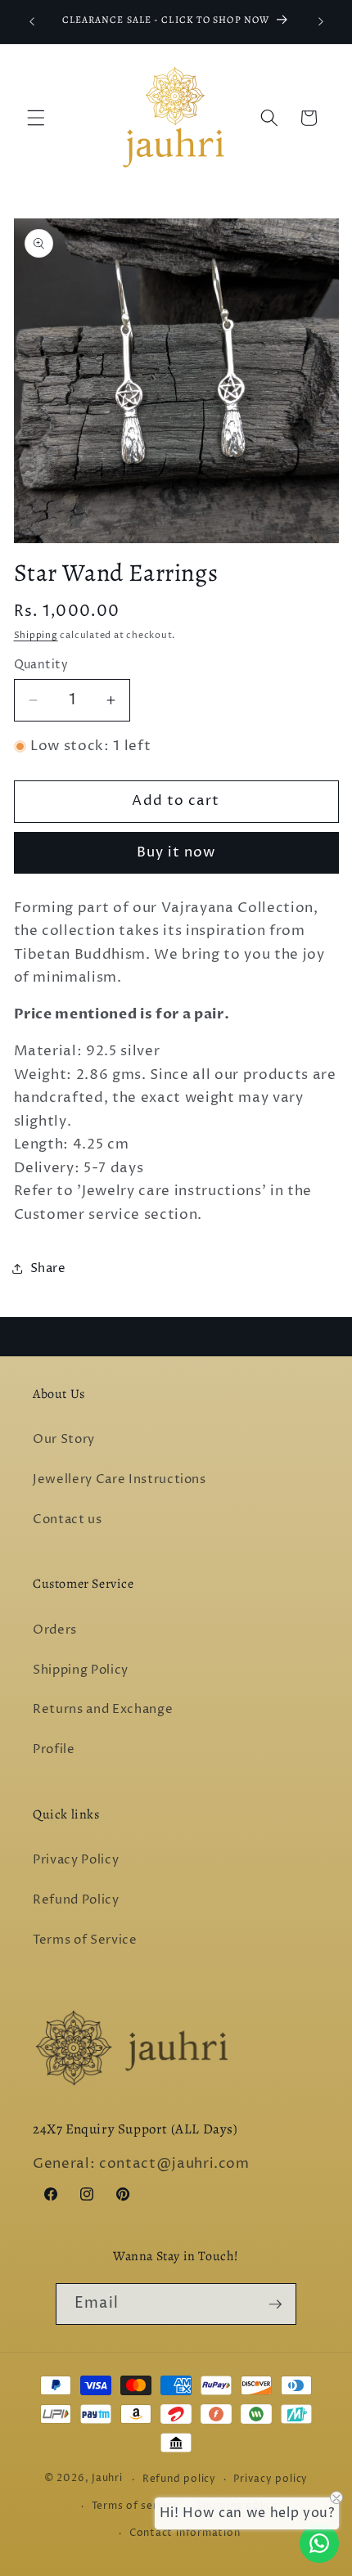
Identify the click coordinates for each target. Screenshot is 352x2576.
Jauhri (107, 2479)
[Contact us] (319, 2543)
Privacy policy (271, 2479)
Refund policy (179, 2479)
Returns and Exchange (103, 1709)
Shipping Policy (81, 1670)
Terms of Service (85, 1940)
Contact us (68, 1520)
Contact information (185, 2533)
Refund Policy (76, 1900)
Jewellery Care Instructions (120, 1479)
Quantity (41, 665)
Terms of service (135, 2506)
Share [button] (48, 1268)
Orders (55, 1630)
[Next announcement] (321, 22)
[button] (36, 118)
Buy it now (176, 852)
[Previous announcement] (32, 22)
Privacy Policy (76, 1860)
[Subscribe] (275, 2304)
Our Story (64, 1439)
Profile (54, 1749)
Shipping (36, 635)
